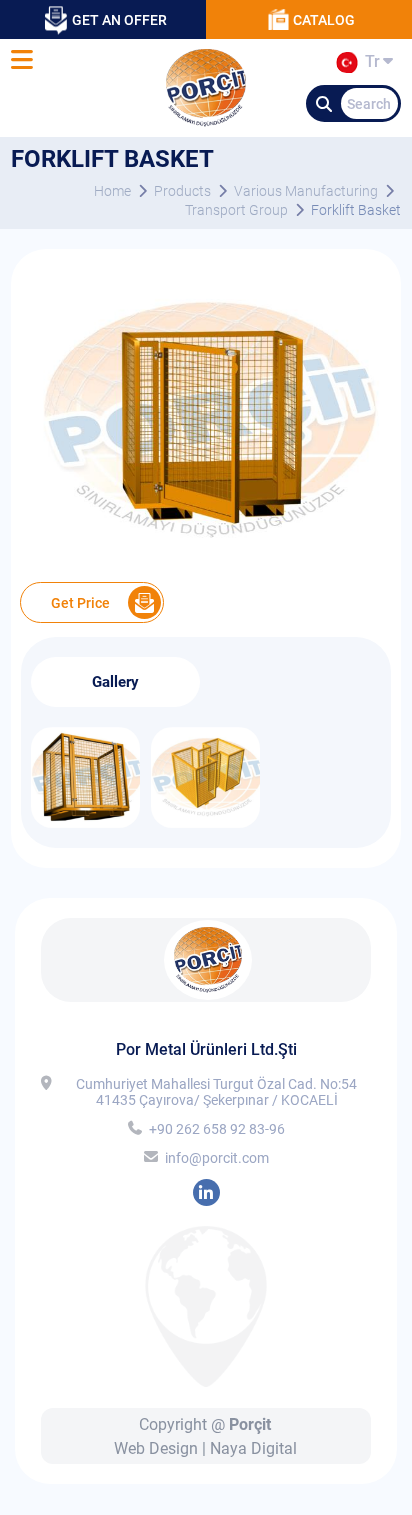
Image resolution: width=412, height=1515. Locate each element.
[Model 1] (85, 822)
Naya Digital (253, 1448)
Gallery (115, 682)
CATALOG (324, 20)
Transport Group (236, 210)
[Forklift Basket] (206, 567)
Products (182, 191)
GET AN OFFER (119, 20)
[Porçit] (21, 60)
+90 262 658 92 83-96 (217, 1129)
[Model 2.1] (205, 822)
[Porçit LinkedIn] (206, 1192)
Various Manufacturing (306, 191)
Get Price (80, 603)
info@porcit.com (217, 1158)
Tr (368, 65)
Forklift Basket (356, 210)
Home (112, 191)
